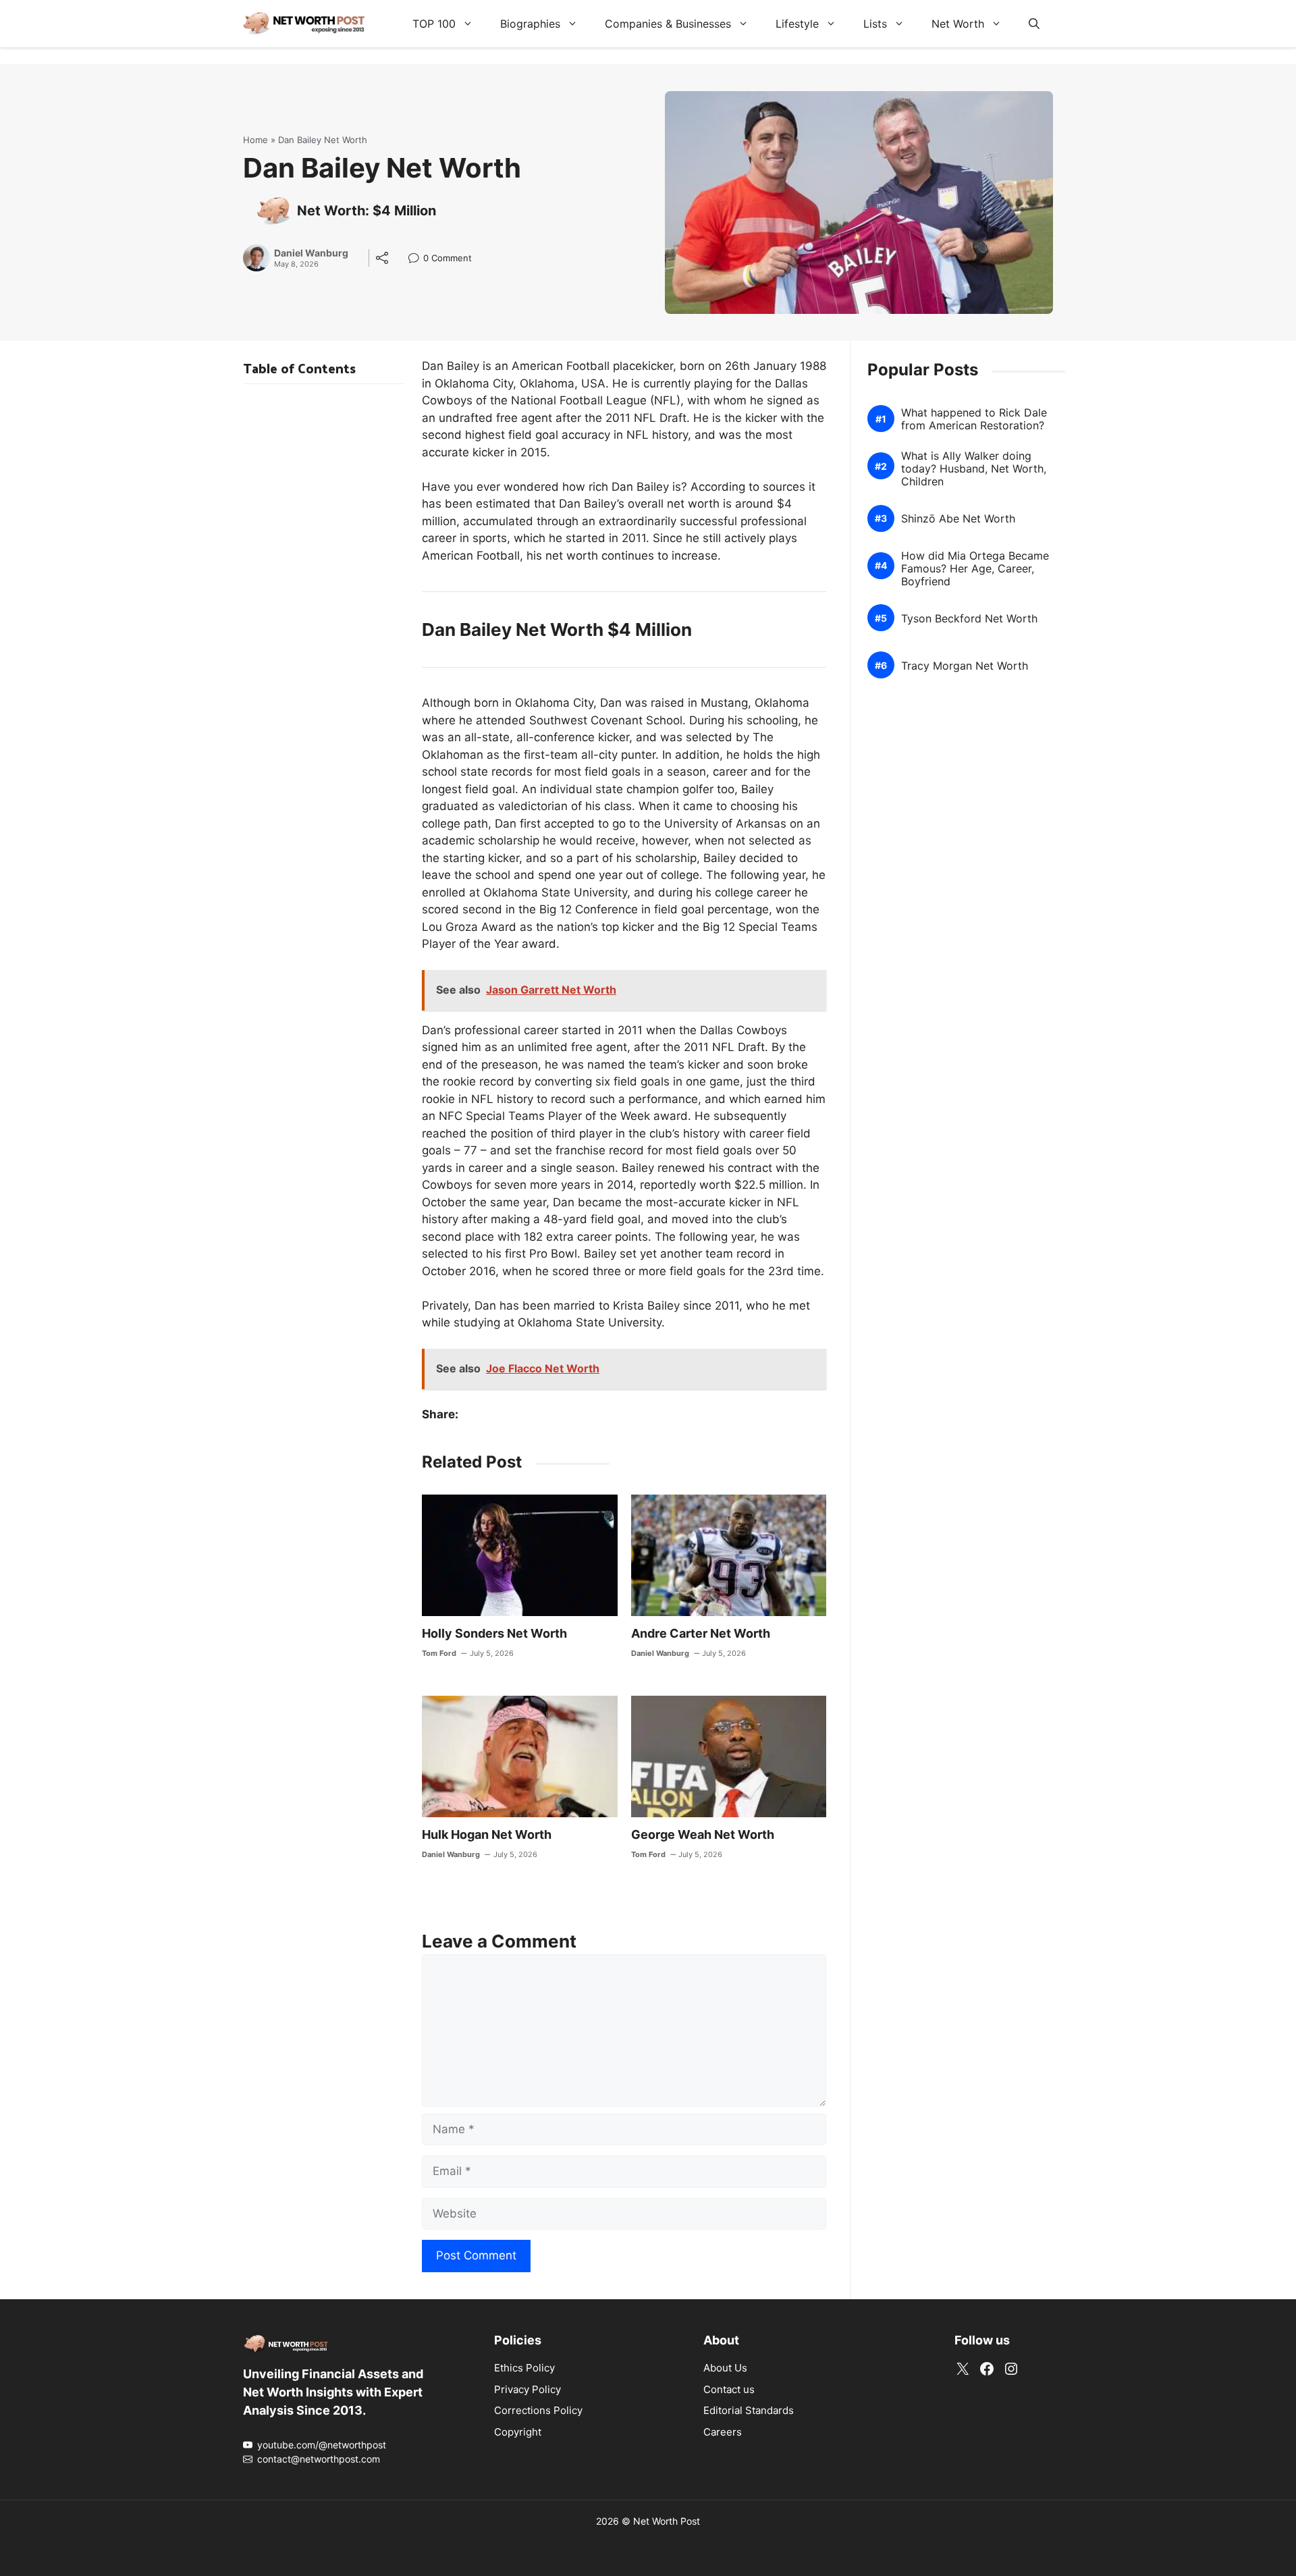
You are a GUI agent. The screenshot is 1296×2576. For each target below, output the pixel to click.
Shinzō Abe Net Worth (958, 519)
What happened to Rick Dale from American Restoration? (974, 419)
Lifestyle (797, 24)
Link (417, 260)
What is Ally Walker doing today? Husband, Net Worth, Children (974, 469)
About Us (725, 2368)
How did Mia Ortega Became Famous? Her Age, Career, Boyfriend (975, 569)
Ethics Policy (524, 2368)
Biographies (530, 24)
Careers (723, 2432)
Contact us (729, 2389)
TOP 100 (434, 24)
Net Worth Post (667, 2521)
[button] (1034, 24)
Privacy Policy (528, 2389)
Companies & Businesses (668, 24)
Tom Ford (439, 1653)
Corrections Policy (538, 2410)
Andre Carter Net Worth (701, 1633)
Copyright (518, 2432)
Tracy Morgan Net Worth (965, 666)
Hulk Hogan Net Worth (487, 1834)
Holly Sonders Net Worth (494, 1633)
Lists (875, 24)
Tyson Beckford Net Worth (969, 619)
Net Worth (958, 24)
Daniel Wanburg (311, 253)
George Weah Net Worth (703, 1834)
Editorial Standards (749, 2410)
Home (255, 140)
